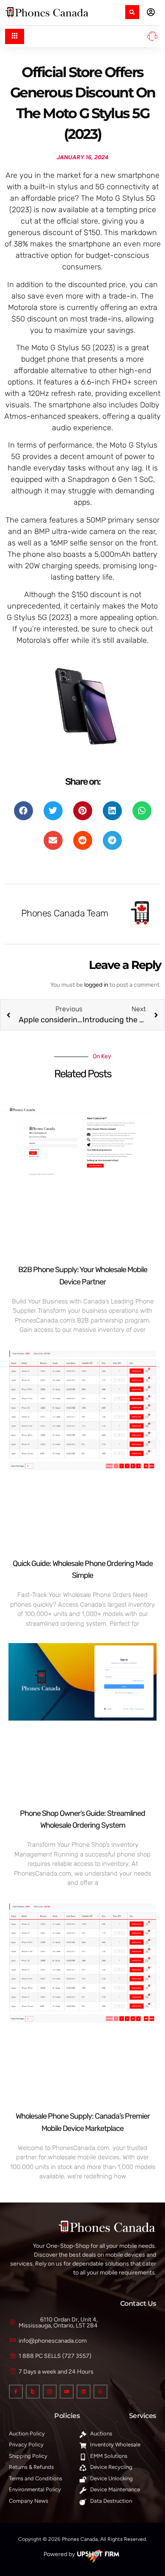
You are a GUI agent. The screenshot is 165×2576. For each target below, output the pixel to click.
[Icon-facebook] (16, 2392)
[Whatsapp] (100, 2392)
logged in (96, 985)
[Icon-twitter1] (33, 2392)
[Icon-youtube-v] (67, 2392)
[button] (132, 12)
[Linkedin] (84, 2392)
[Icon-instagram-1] (50, 2392)
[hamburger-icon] (15, 36)
